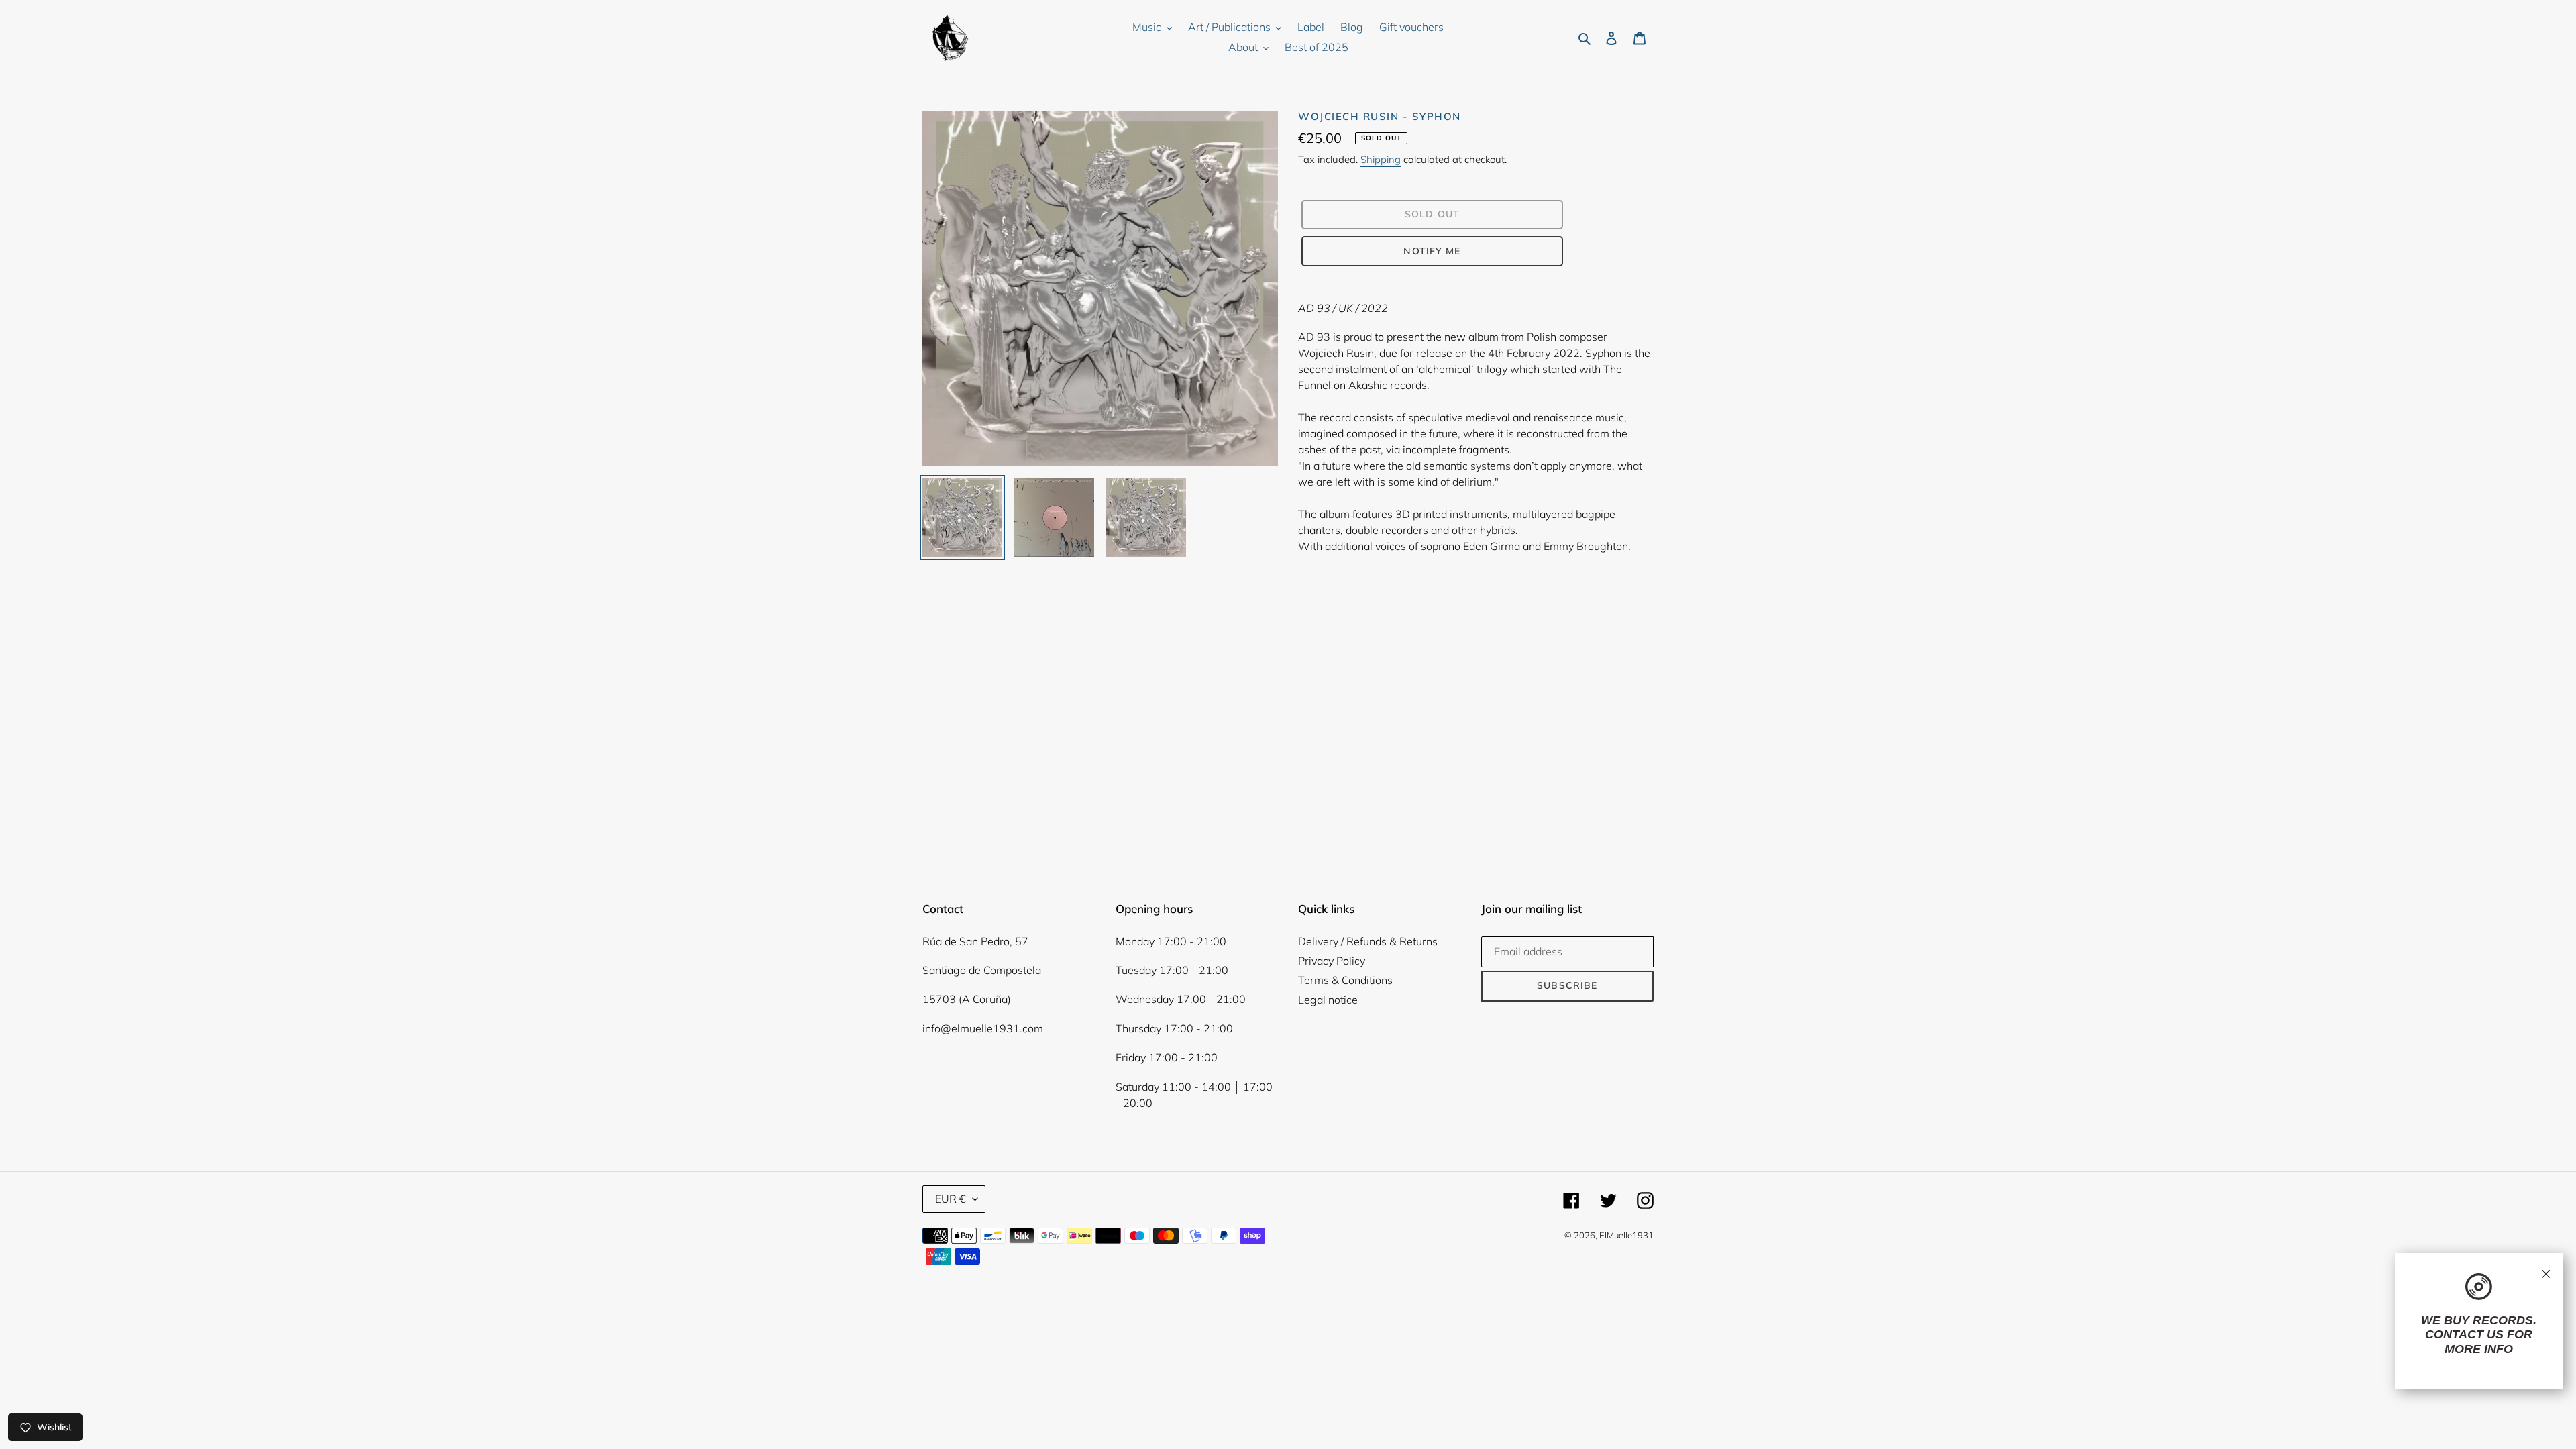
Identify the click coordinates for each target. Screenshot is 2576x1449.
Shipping (1381, 159)
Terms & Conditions (1345, 980)
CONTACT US (2464, 1334)
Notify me (1432, 251)
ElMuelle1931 (1626, 1235)
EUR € (951, 1199)
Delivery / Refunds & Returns (1368, 941)
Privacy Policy (1332, 961)
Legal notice (1328, 1000)
